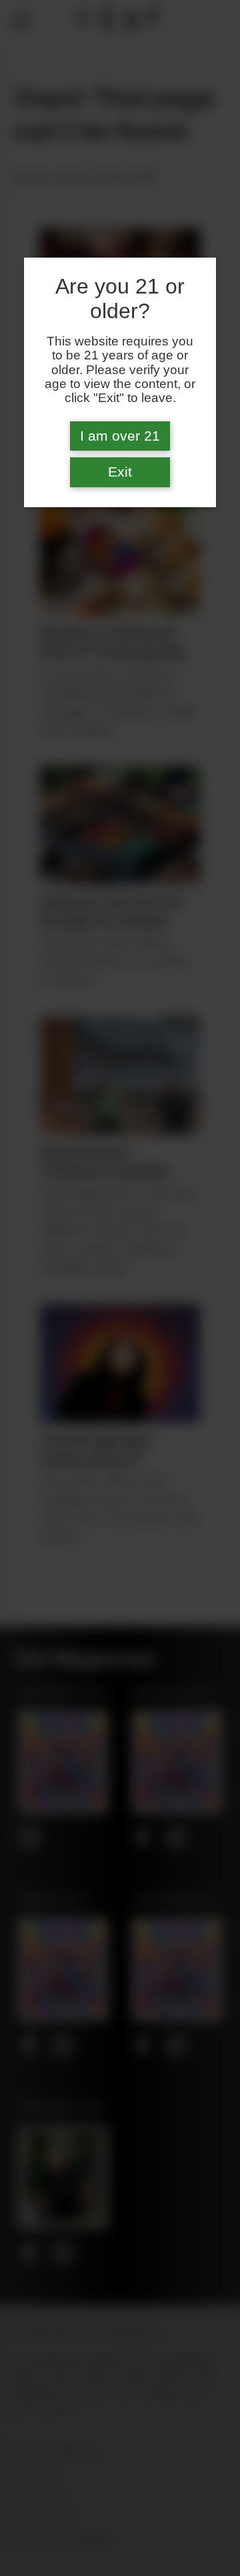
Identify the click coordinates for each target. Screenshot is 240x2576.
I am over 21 (120, 436)
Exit (120, 472)
